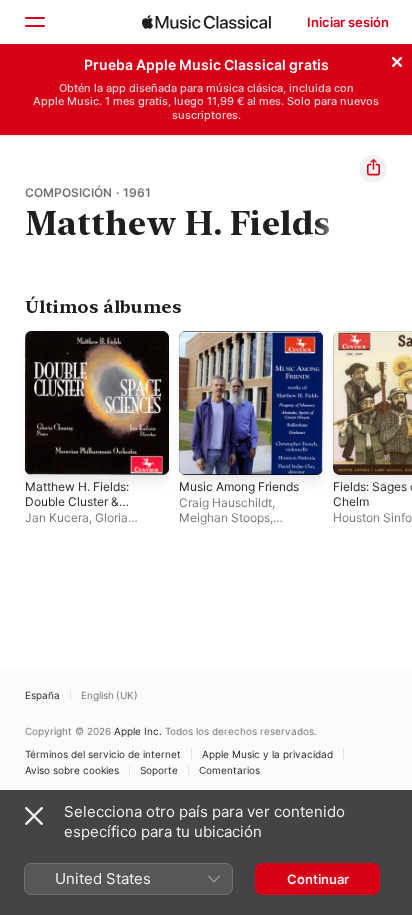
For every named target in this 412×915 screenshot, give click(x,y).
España (42, 695)
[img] (206, 22)
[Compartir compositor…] (373, 169)
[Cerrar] (397, 59)
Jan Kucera (57, 517)
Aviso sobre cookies (72, 770)
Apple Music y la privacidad (267, 754)
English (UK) (109, 695)
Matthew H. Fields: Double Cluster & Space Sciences (77, 501)
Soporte (159, 770)
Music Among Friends (239, 486)
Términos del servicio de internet (103, 754)
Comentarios (229, 770)
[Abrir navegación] (34, 22)
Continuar (318, 879)
